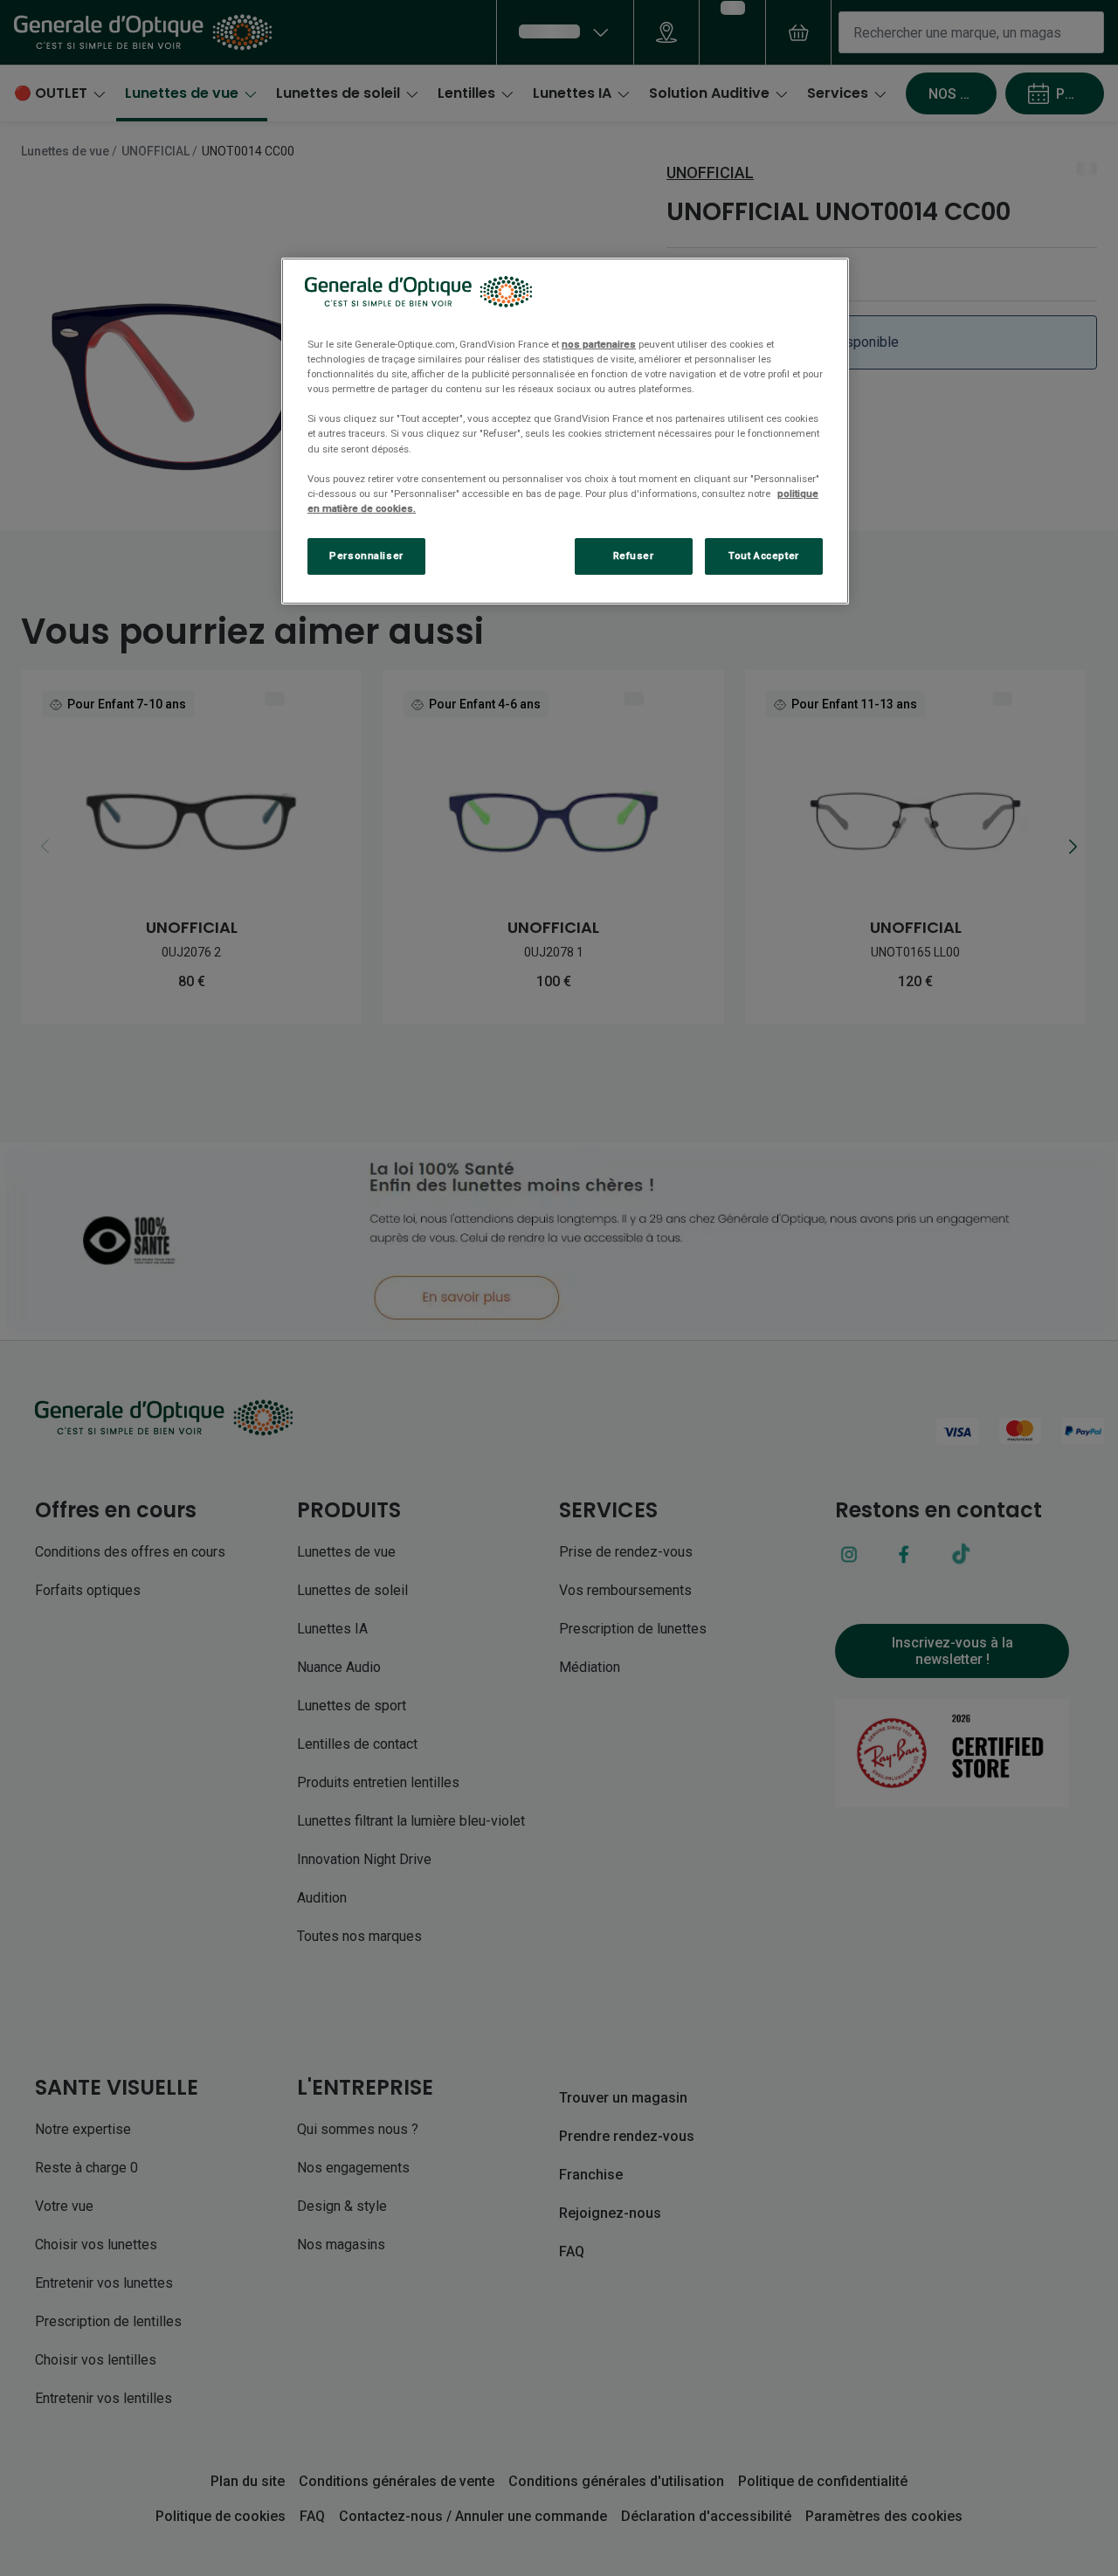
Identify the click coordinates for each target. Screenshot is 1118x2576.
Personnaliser (366, 556)
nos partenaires (599, 344)
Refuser (634, 556)
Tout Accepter (763, 556)
